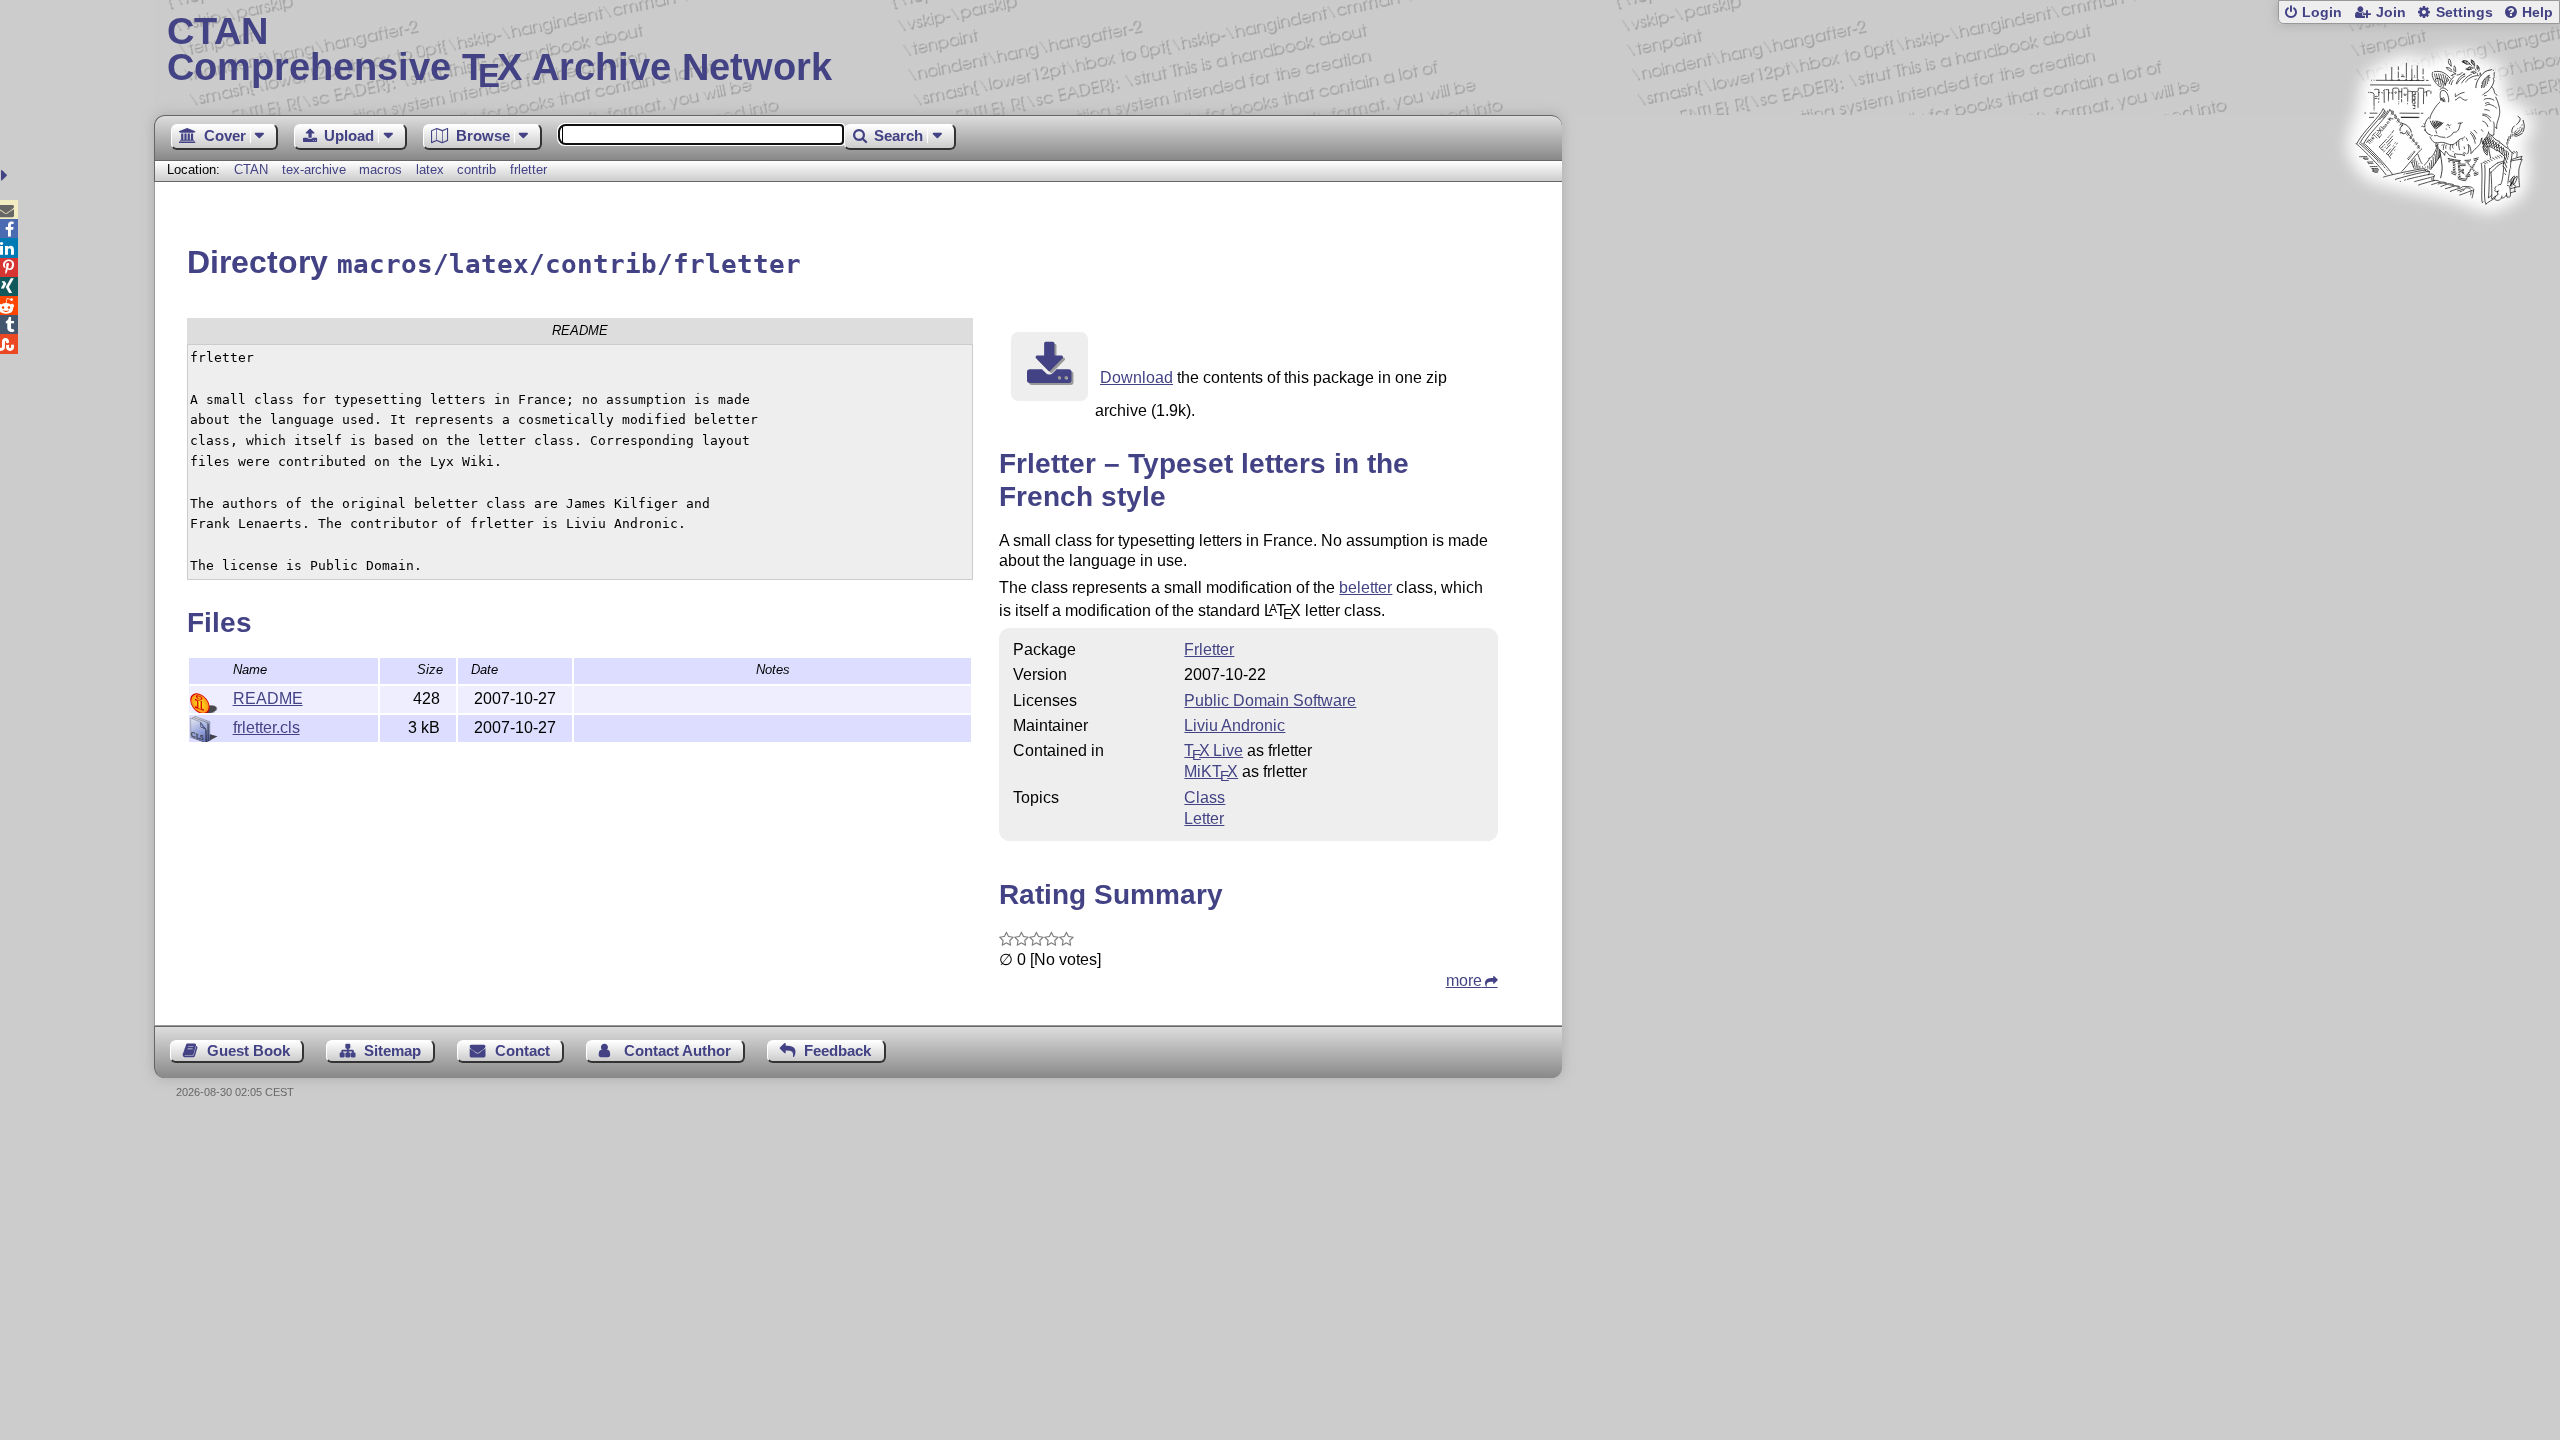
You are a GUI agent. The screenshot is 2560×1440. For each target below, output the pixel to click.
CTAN (251, 169)
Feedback (837, 1050)
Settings (2464, 12)
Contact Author (677, 1050)
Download (1136, 377)
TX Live (1213, 750)
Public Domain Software (1270, 700)
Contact (522, 1050)
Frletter (1209, 649)
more (1464, 980)
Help (2537, 12)
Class (1204, 797)
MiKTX (1211, 771)
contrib (476, 169)
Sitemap (392, 1050)
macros (380, 169)
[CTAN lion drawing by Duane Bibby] (2440, 242)
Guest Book (248, 1050)
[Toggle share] (6, 175)
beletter (1365, 587)
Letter (1204, 818)
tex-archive (314, 169)
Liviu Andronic (1234, 725)
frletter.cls (266, 727)
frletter (528, 169)
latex (430, 169)
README (268, 698)
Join (2391, 12)
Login (2322, 12)
